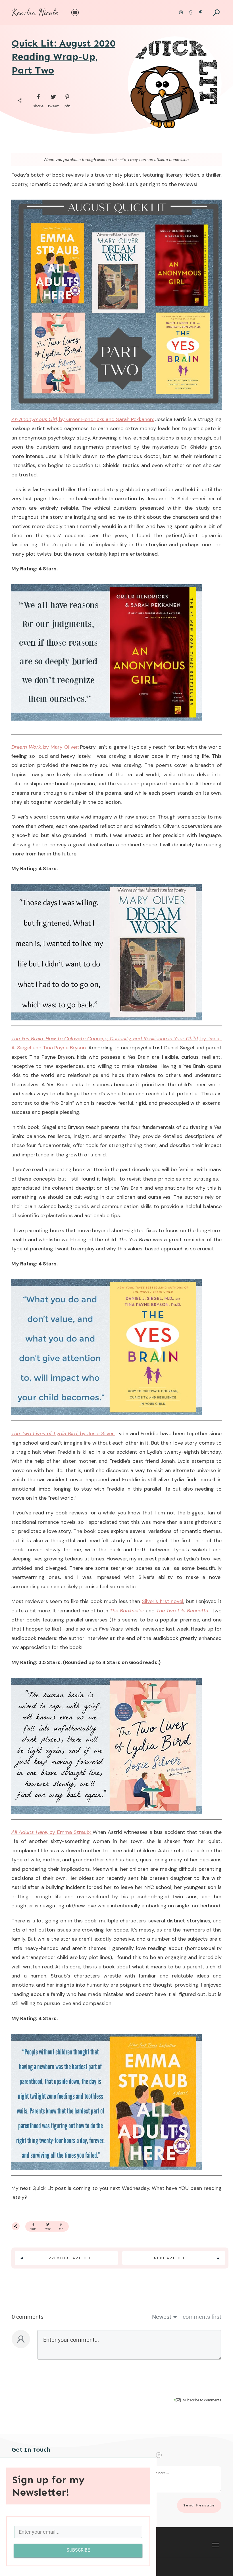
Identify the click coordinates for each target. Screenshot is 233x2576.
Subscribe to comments (202, 2400)
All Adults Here (29, 1832)
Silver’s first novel (163, 1601)
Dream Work (26, 747)
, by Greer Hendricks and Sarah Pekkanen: (105, 419)
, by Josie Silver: (96, 1434)
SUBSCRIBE (78, 2550)
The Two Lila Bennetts (182, 1611)
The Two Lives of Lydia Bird (44, 1434)
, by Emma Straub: (70, 1832)
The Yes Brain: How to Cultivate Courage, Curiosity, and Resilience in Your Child (105, 1039)
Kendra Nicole (35, 12)
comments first (202, 2317)
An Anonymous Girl (34, 419)
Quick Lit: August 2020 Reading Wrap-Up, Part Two (64, 57)
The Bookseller (127, 1611)
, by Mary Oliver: (61, 747)
